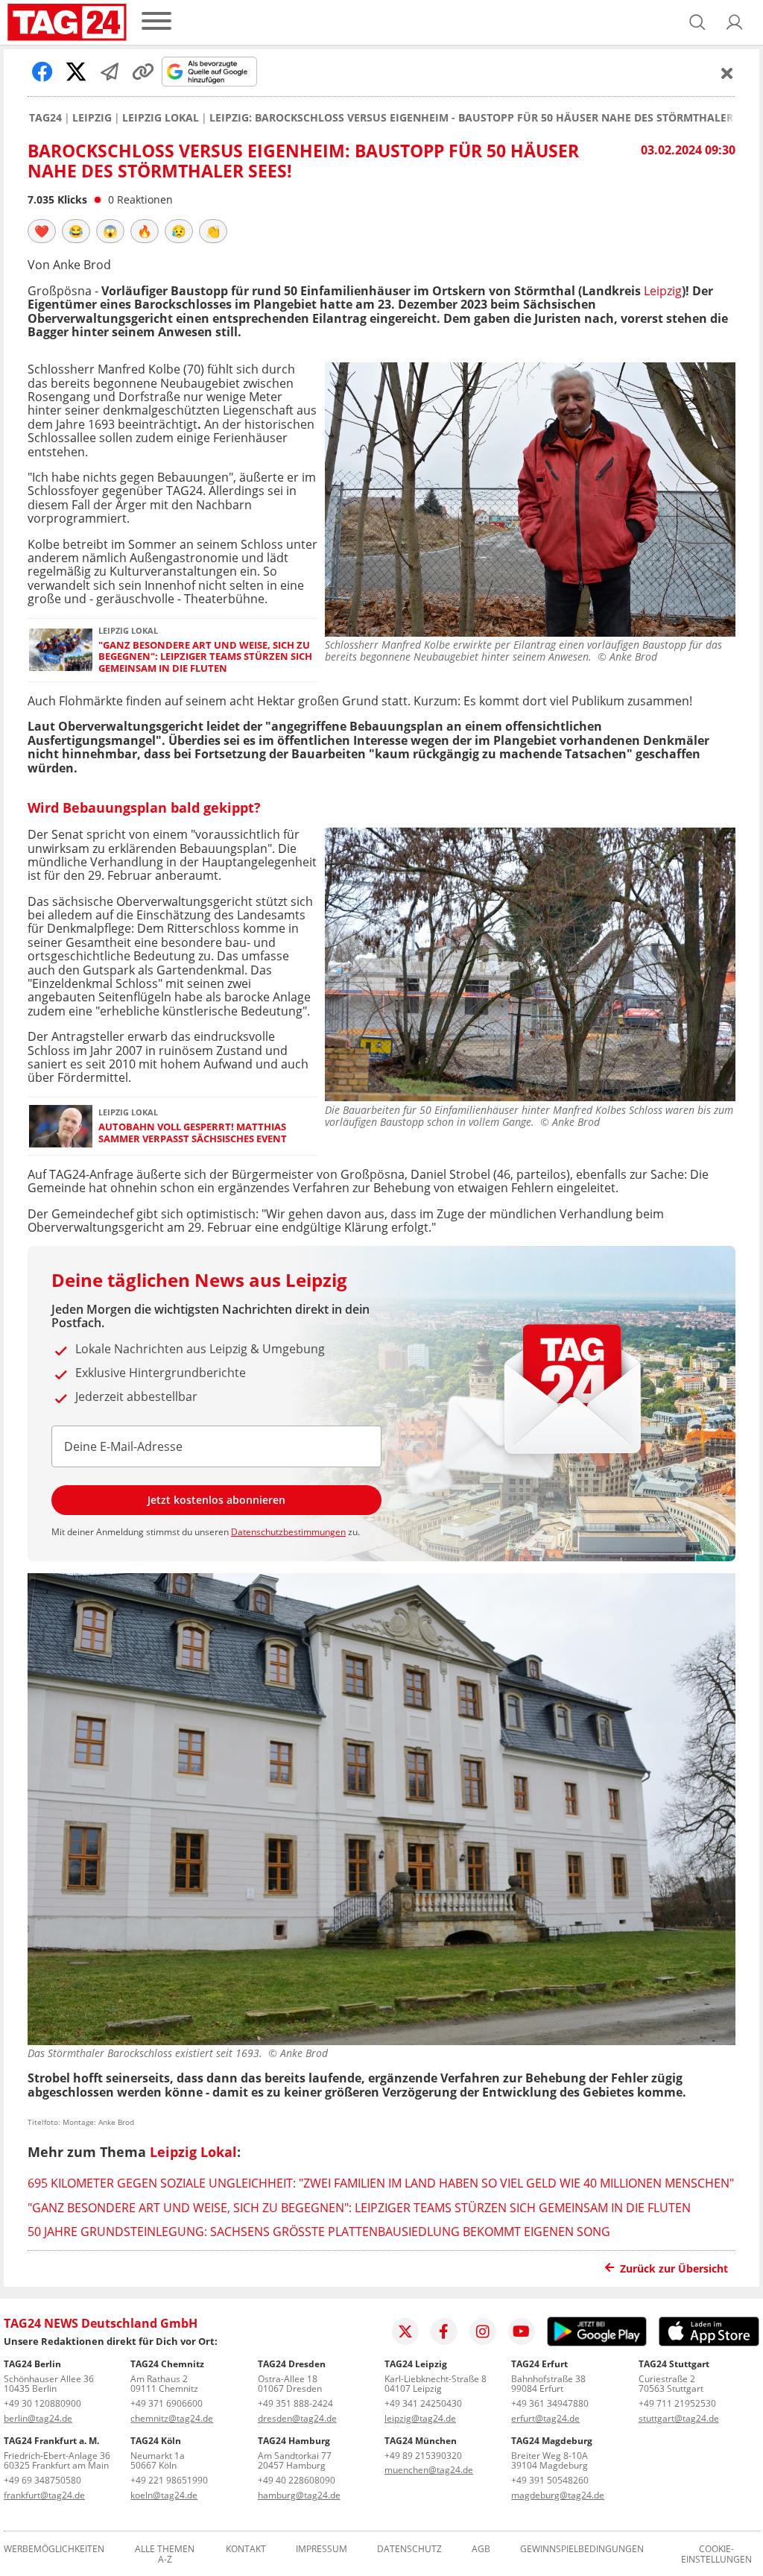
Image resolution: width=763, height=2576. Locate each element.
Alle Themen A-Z (165, 2554)
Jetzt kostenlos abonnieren (216, 1500)
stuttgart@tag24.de (679, 2418)
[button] (735, 22)
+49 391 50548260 (550, 2480)
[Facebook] (444, 2331)
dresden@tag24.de (297, 2418)
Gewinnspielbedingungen (582, 2550)
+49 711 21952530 (677, 2403)
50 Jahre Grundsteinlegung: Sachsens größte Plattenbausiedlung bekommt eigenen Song (319, 2232)
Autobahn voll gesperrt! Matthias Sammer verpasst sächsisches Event (193, 1133)
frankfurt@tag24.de (44, 2495)
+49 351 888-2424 (295, 2403)
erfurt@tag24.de (545, 2418)
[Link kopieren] (143, 72)
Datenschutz (409, 2550)
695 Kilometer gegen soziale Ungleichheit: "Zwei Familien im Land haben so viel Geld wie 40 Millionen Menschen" (381, 2183)
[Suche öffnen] (697, 22)
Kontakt (246, 2550)
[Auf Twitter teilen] (76, 72)
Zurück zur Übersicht (674, 2268)
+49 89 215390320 (423, 2456)
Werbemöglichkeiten (54, 2550)
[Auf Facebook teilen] (42, 72)
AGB (481, 2550)
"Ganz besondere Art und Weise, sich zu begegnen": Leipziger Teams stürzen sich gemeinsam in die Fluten (205, 657)
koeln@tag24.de (164, 2495)
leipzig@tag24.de (420, 2418)
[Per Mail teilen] (110, 72)
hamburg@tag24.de (299, 2495)
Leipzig (92, 118)
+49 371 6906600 (167, 2403)
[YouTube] (522, 2331)
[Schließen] (727, 73)
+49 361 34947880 (550, 2403)
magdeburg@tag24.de (558, 2495)
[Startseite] (67, 22)
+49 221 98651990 (169, 2480)
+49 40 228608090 (297, 2480)
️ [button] (42, 231)
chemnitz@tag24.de (172, 2418)
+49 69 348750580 (42, 2480)
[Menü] (156, 22)
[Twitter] (405, 2331)
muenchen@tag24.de (429, 2470)
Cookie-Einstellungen (716, 2554)
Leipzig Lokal (161, 118)
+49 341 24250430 (423, 2403)
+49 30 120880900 (42, 2403)
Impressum (322, 2550)
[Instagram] (483, 2331)
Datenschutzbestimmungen (288, 1532)
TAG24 (45, 118)
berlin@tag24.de (38, 2418)
